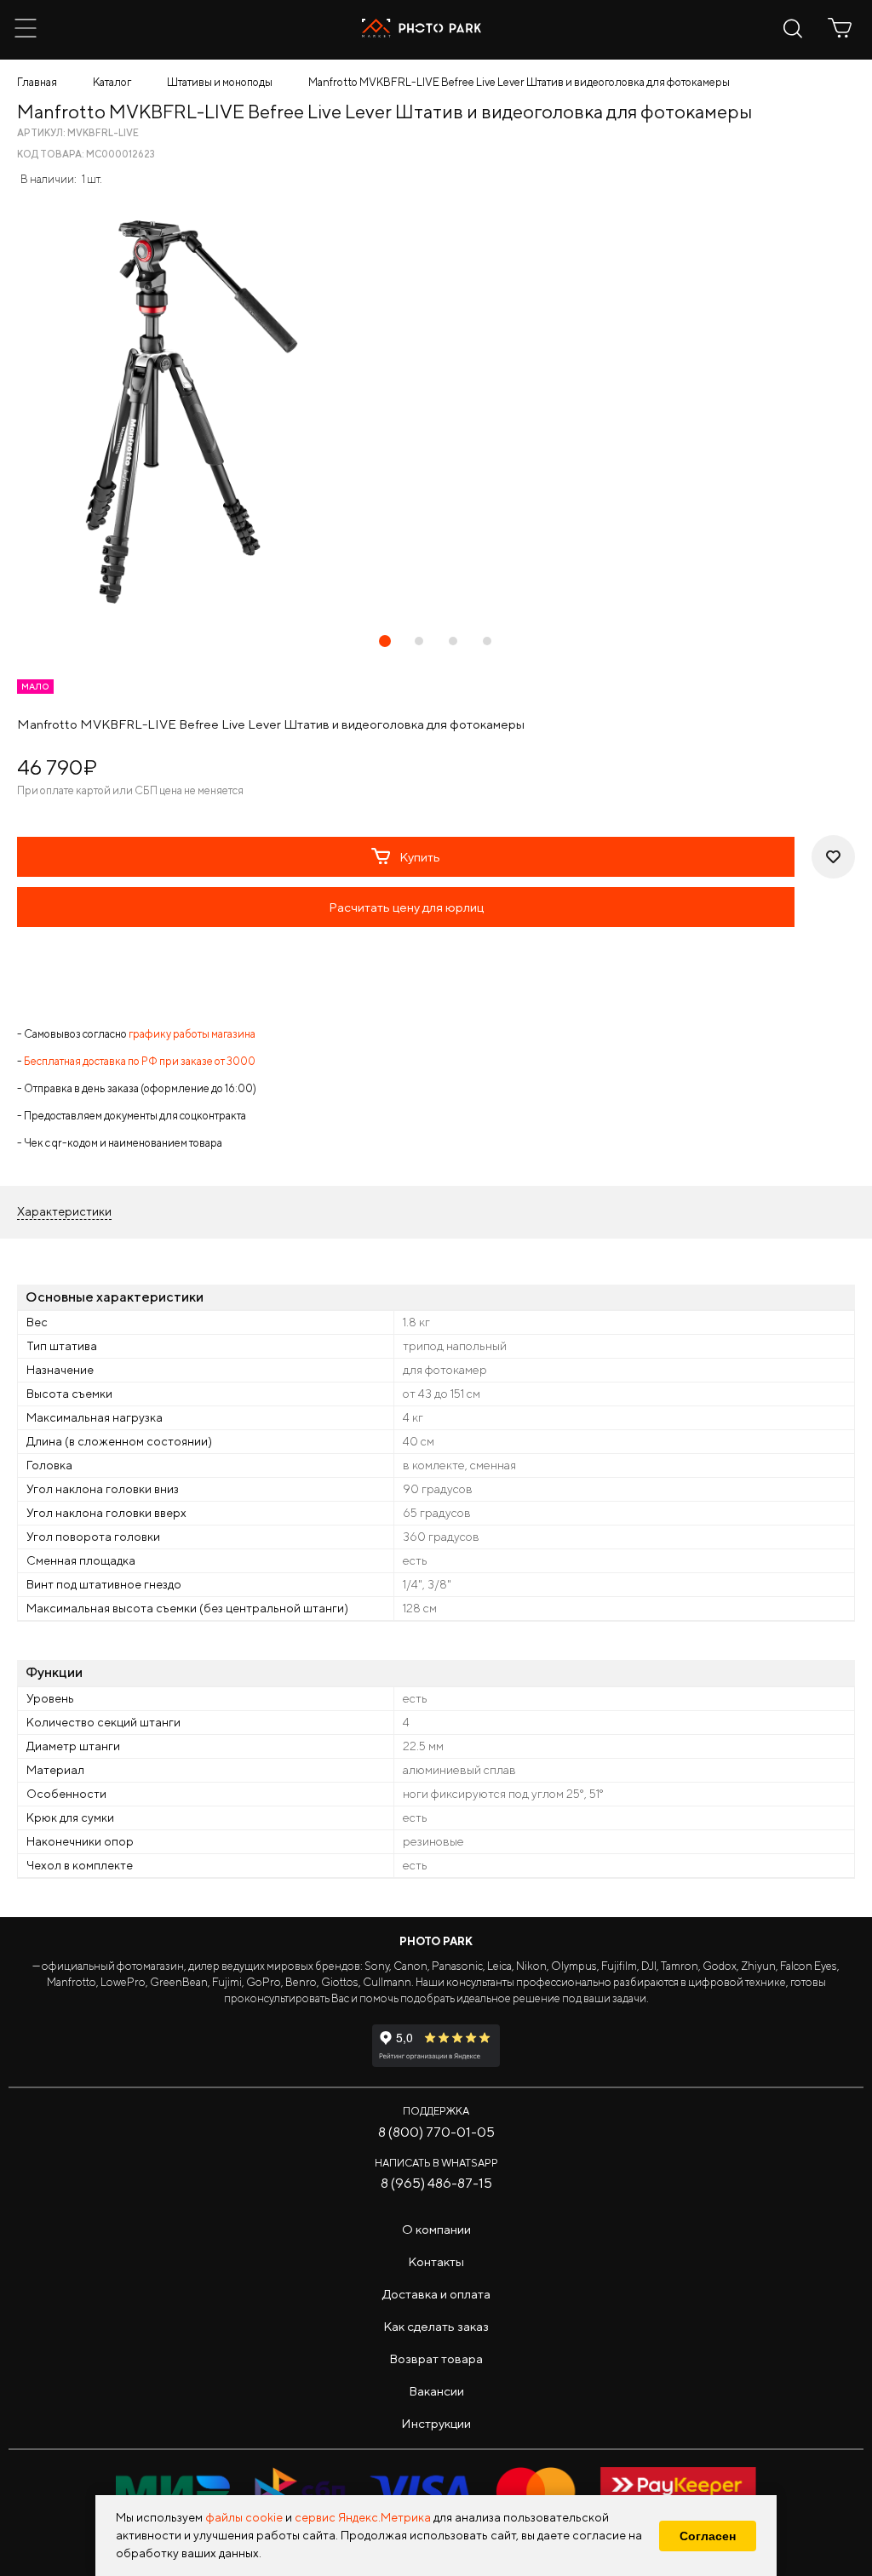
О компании (436, 2229)
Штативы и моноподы (220, 82)
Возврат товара (436, 2358)
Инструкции (436, 2423)
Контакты (436, 2261)
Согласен (708, 2536)
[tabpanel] (436, 412)
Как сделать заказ (436, 2326)
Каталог (112, 82)
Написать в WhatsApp (436, 2163)
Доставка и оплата (436, 2294)
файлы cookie (244, 2517)
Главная (37, 82)
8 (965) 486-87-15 (436, 2183)
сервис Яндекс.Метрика (363, 2517)
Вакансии (436, 2391)
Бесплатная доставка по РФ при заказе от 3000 (140, 1061)
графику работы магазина (192, 1034)
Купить (420, 857)
